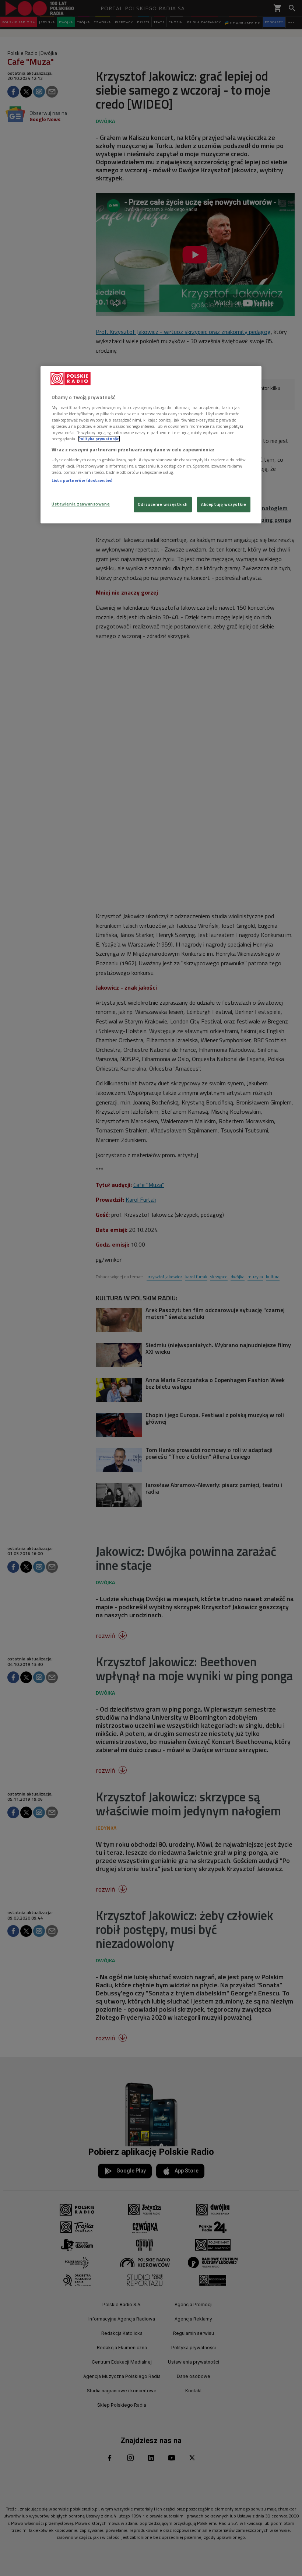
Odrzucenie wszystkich (163, 505)
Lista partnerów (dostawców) (82, 480)
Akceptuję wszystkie (224, 505)
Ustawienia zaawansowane (81, 504)
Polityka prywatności (99, 439)
